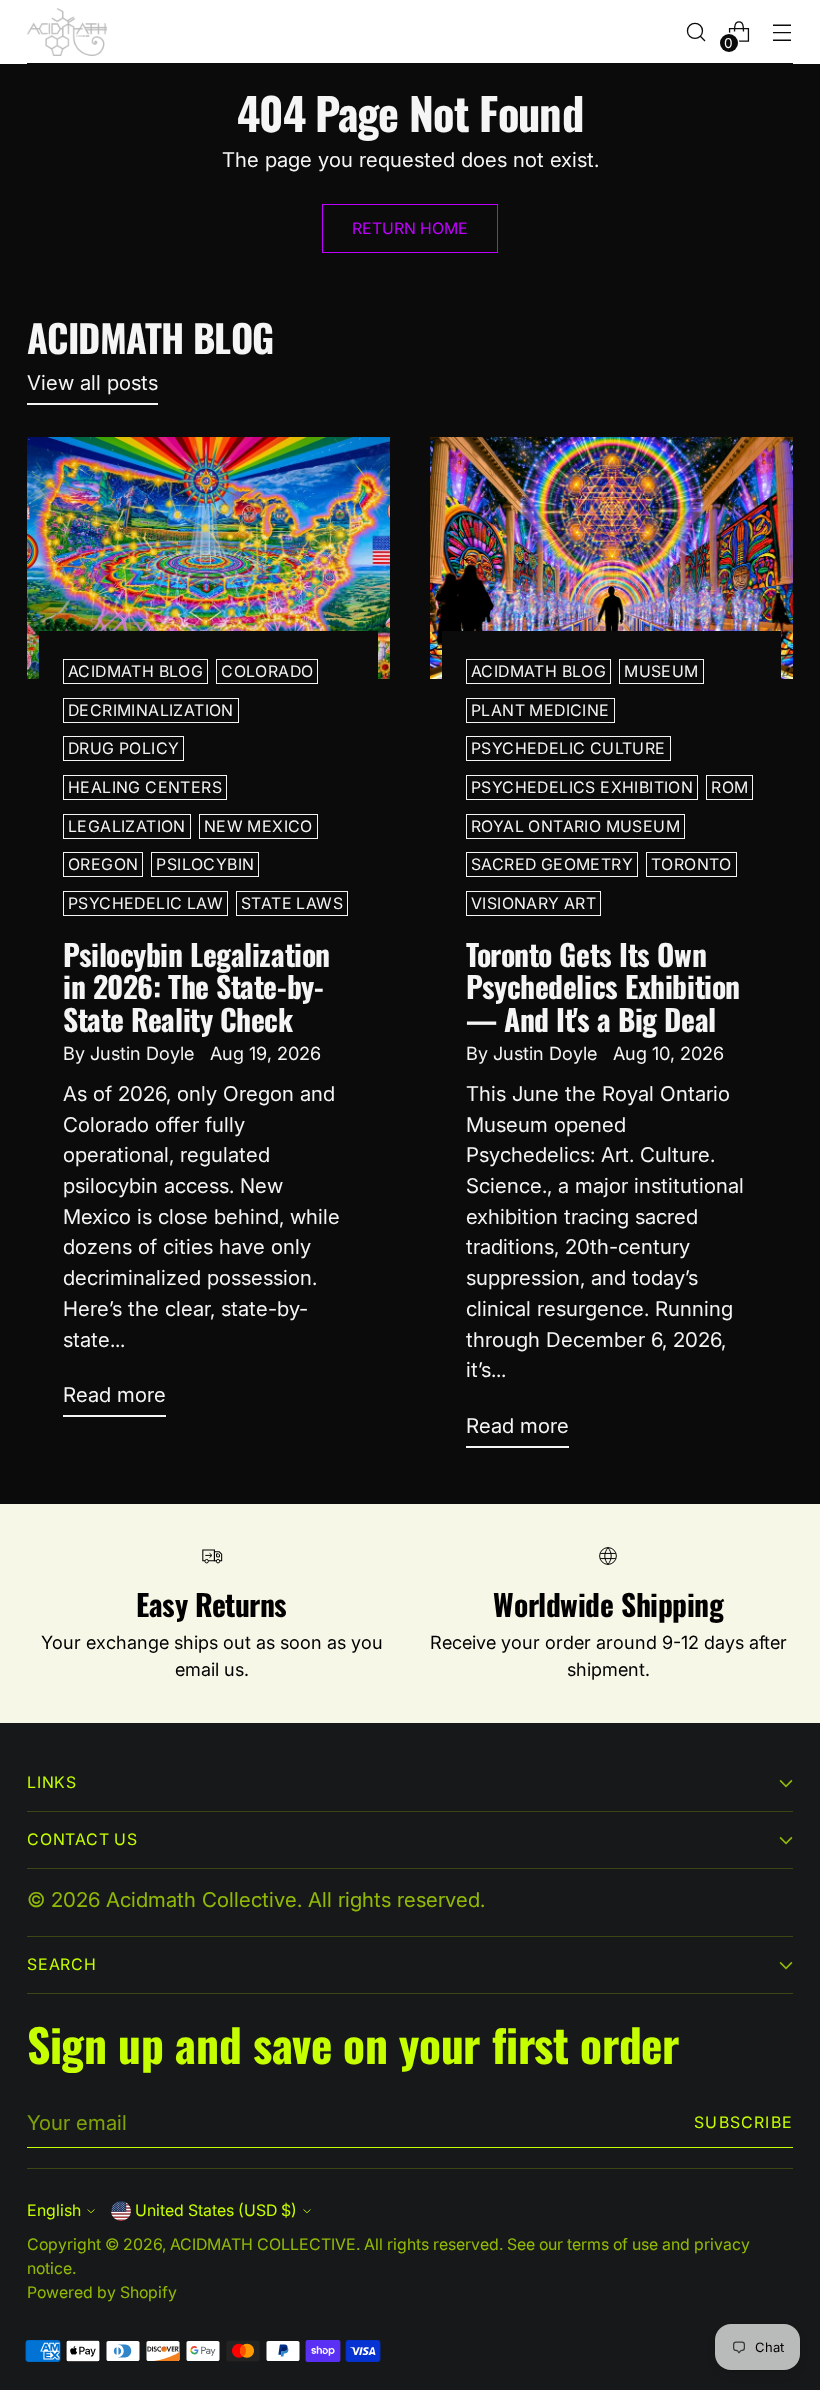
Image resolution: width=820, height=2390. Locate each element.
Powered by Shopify (102, 2292)
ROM (729, 787)
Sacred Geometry (552, 864)
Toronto (691, 864)
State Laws (292, 903)
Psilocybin (205, 864)
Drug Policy (123, 748)
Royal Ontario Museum (575, 826)
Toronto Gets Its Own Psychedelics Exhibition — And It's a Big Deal (603, 986)
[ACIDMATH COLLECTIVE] (67, 32)
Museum (661, 671)
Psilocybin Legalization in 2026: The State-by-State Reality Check (196, 986)
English (54, 2210)
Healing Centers (145, 787)
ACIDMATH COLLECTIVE (263, 2244)
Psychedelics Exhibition (582, 787)
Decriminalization (151, 710)
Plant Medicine (540, 710)
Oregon (103, 864)
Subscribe (743, 2122)
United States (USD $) (216, 2210)
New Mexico (258, 826)
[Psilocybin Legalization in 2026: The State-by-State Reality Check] (208, 558)
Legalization (127, 826)
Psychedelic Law (145, 903)
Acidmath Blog (135, 671)
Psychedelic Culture (568, 748)
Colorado (267, 671)
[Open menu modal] (782, 32)
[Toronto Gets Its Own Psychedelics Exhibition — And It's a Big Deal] (611, 558)
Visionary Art (533, 903)
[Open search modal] (696, 32)
